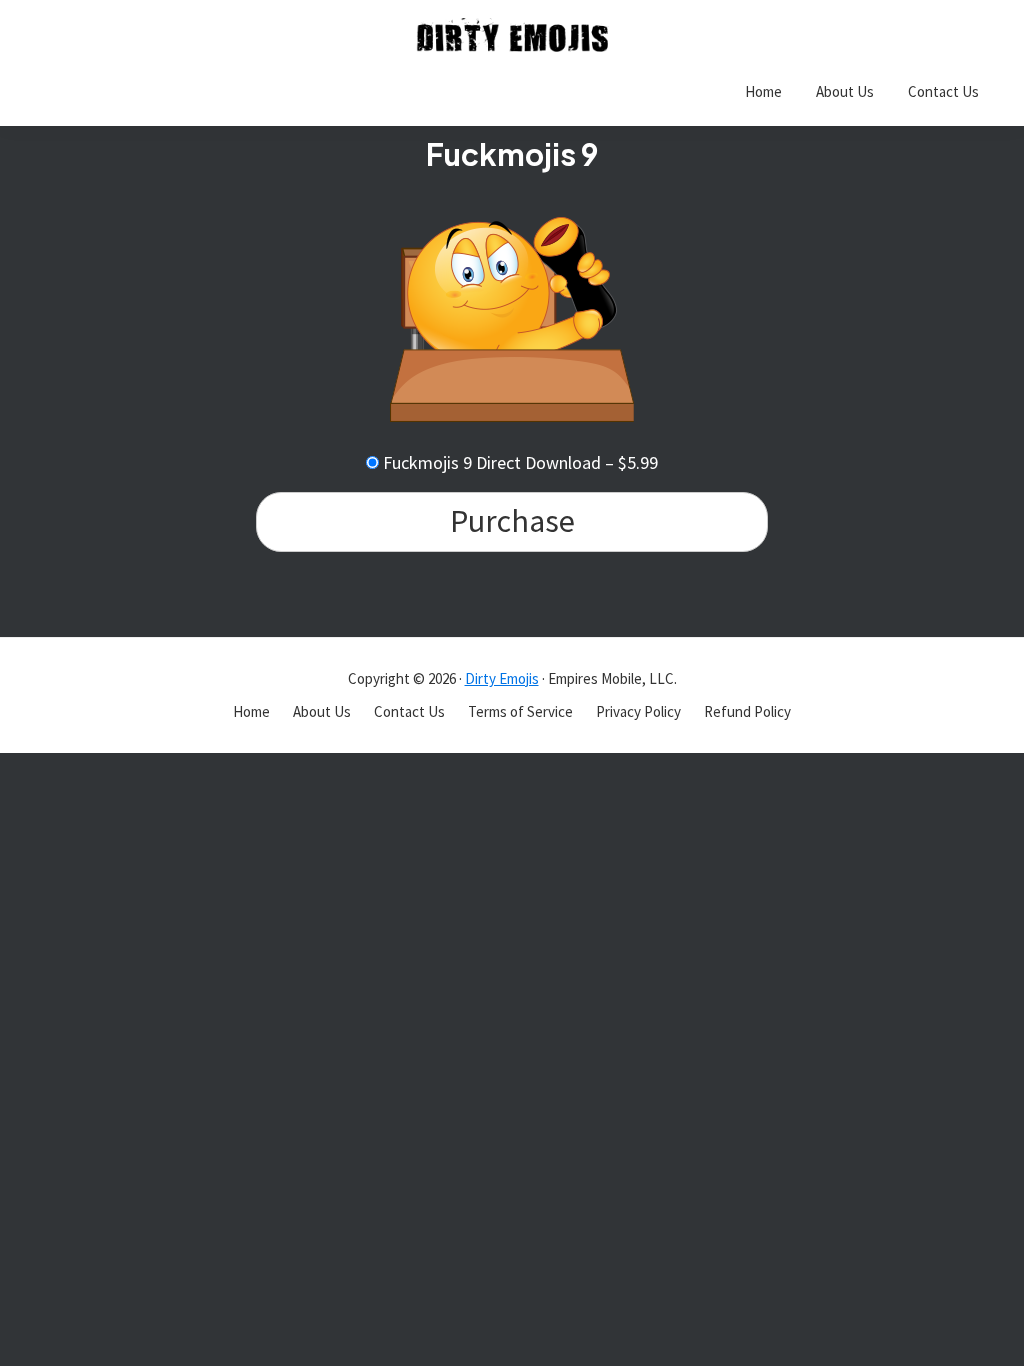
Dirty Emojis (502, 678)
